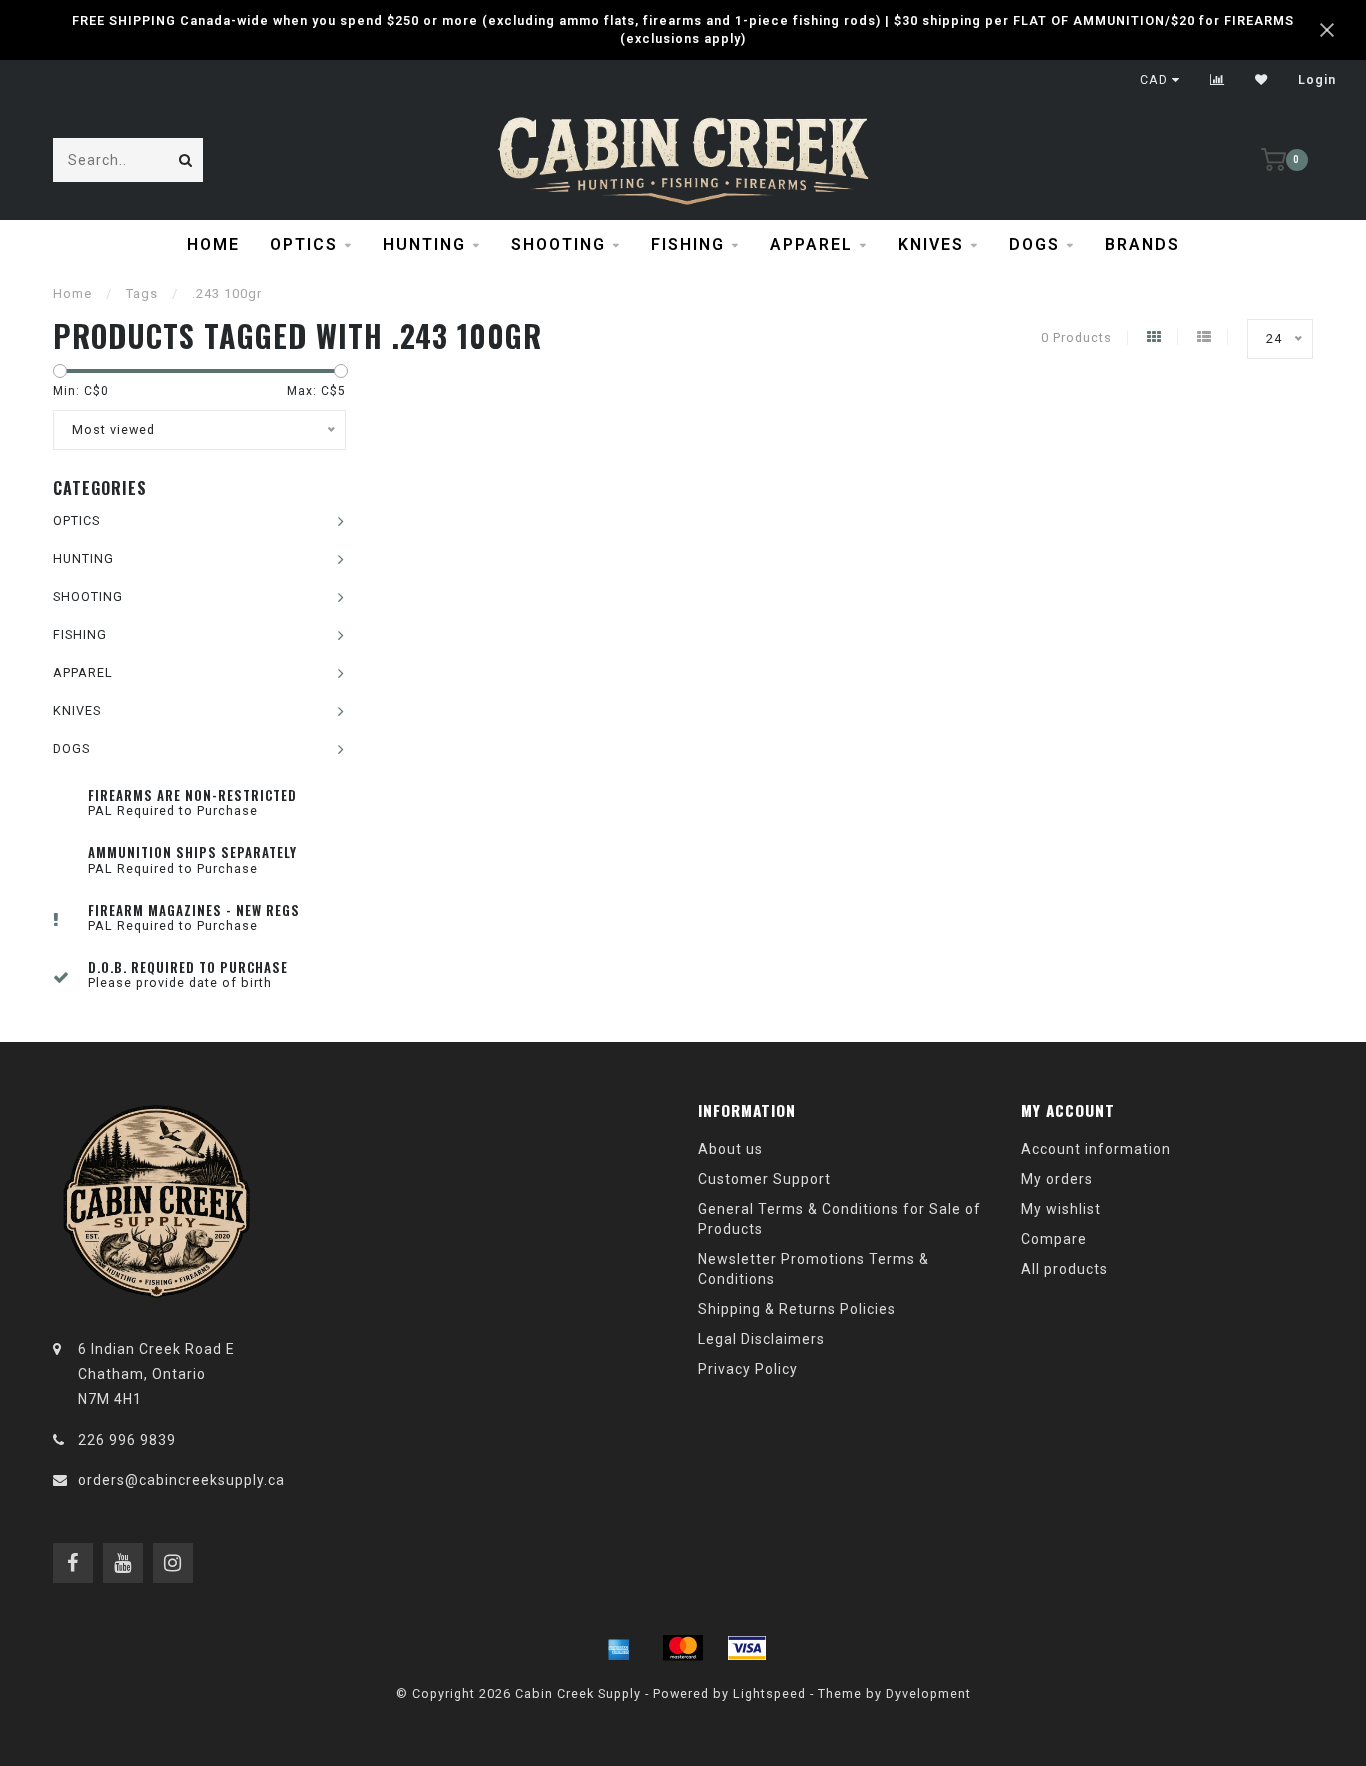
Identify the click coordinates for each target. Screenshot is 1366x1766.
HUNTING (424, 244)
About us (730, 1149)
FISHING (688, 244)
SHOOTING (558, 244)
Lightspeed (769, 1693)
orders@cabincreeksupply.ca (181, 1480)
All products (1064, 1269)
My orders (1057, 1179)
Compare (1054, 1239)
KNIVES (931, 244)
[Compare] (1217, 80)
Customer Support (764, 1179)
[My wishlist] (1261, 80)
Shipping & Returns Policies (797, 1309)
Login (1317, 80)
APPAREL (811, 244)
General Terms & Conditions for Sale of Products (839, 1219)
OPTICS (304, 244)
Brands (1142, 244)
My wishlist (1061, 1209)
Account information (1096, 1149)
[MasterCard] (683, 1648)
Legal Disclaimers (761, 1339)
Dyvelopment (928, 1693)
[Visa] (747, 1648)
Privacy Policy (748, 1369)
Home (213, 244)
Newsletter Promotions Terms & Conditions (813, 1269)
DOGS (1034, 244)
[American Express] (619, 1648)
